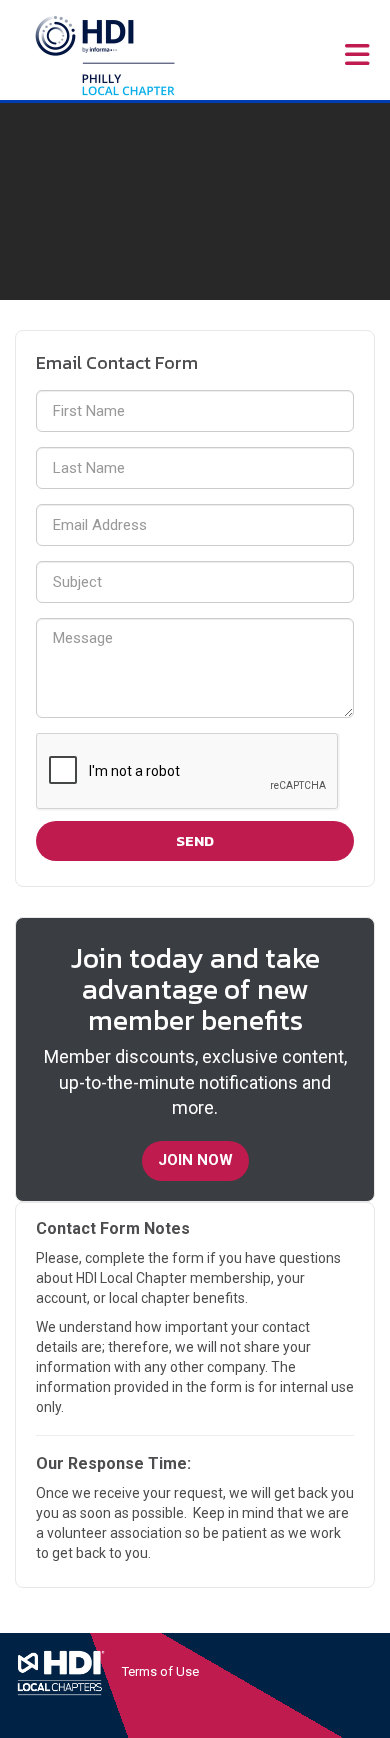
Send (195, 840)
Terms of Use (160, 1671)
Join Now (195, 1160)
